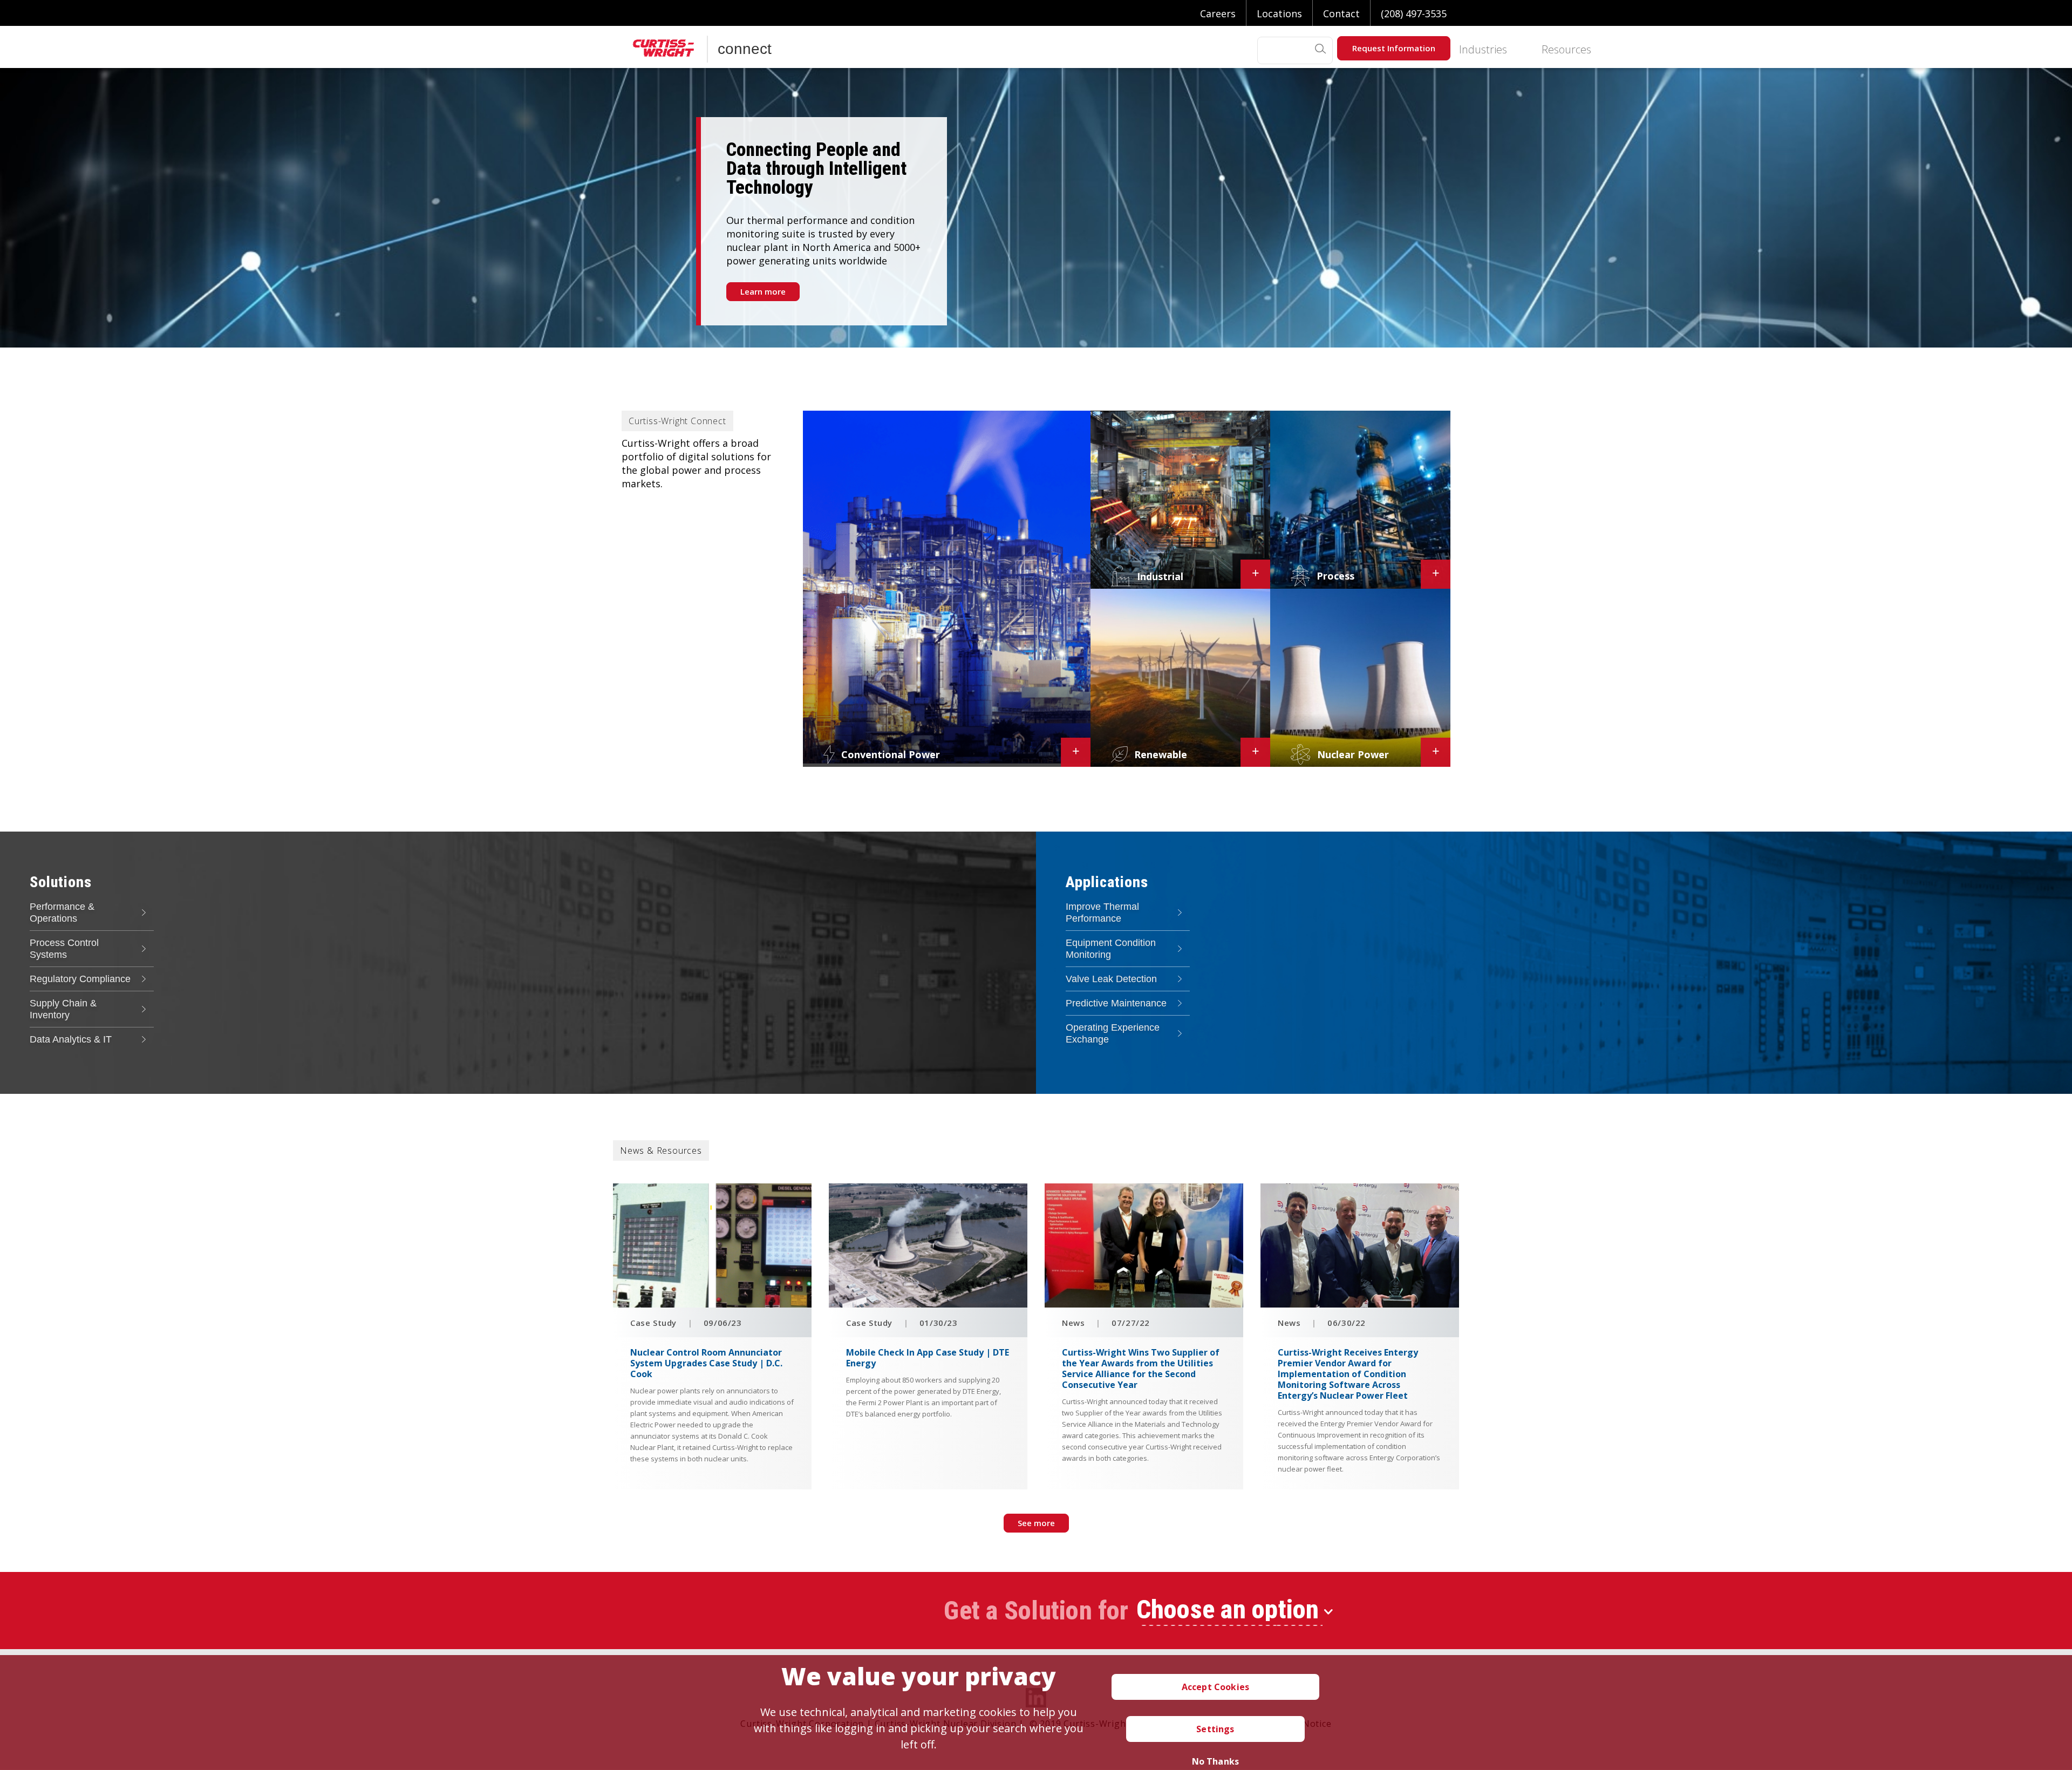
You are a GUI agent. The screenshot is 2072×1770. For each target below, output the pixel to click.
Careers (1218, 13)
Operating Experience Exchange (1113, 1033)
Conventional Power (891, 754)
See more (1036, 1523)
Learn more (763, 291)
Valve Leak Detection (1111, 979)
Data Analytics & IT (71, 1039)
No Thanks (1215, 1761)
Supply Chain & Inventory (63, 1009)
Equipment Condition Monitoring (1111, 949)
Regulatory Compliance (80, 979)
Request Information (1394, 48)
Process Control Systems (64, 949)
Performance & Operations (62, 913)
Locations (1279, 13)
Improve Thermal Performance (1102, 913)
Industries (1483, 50)
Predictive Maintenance (1116, 1003)
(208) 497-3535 (1414, 13)
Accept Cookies (1215, 1687)
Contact (1341, 13)
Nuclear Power (1353, 754)
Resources (1566, 50)
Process (1335, 576)
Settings (1215, 1729)
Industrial (1160, 576)
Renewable (1161, 754)
